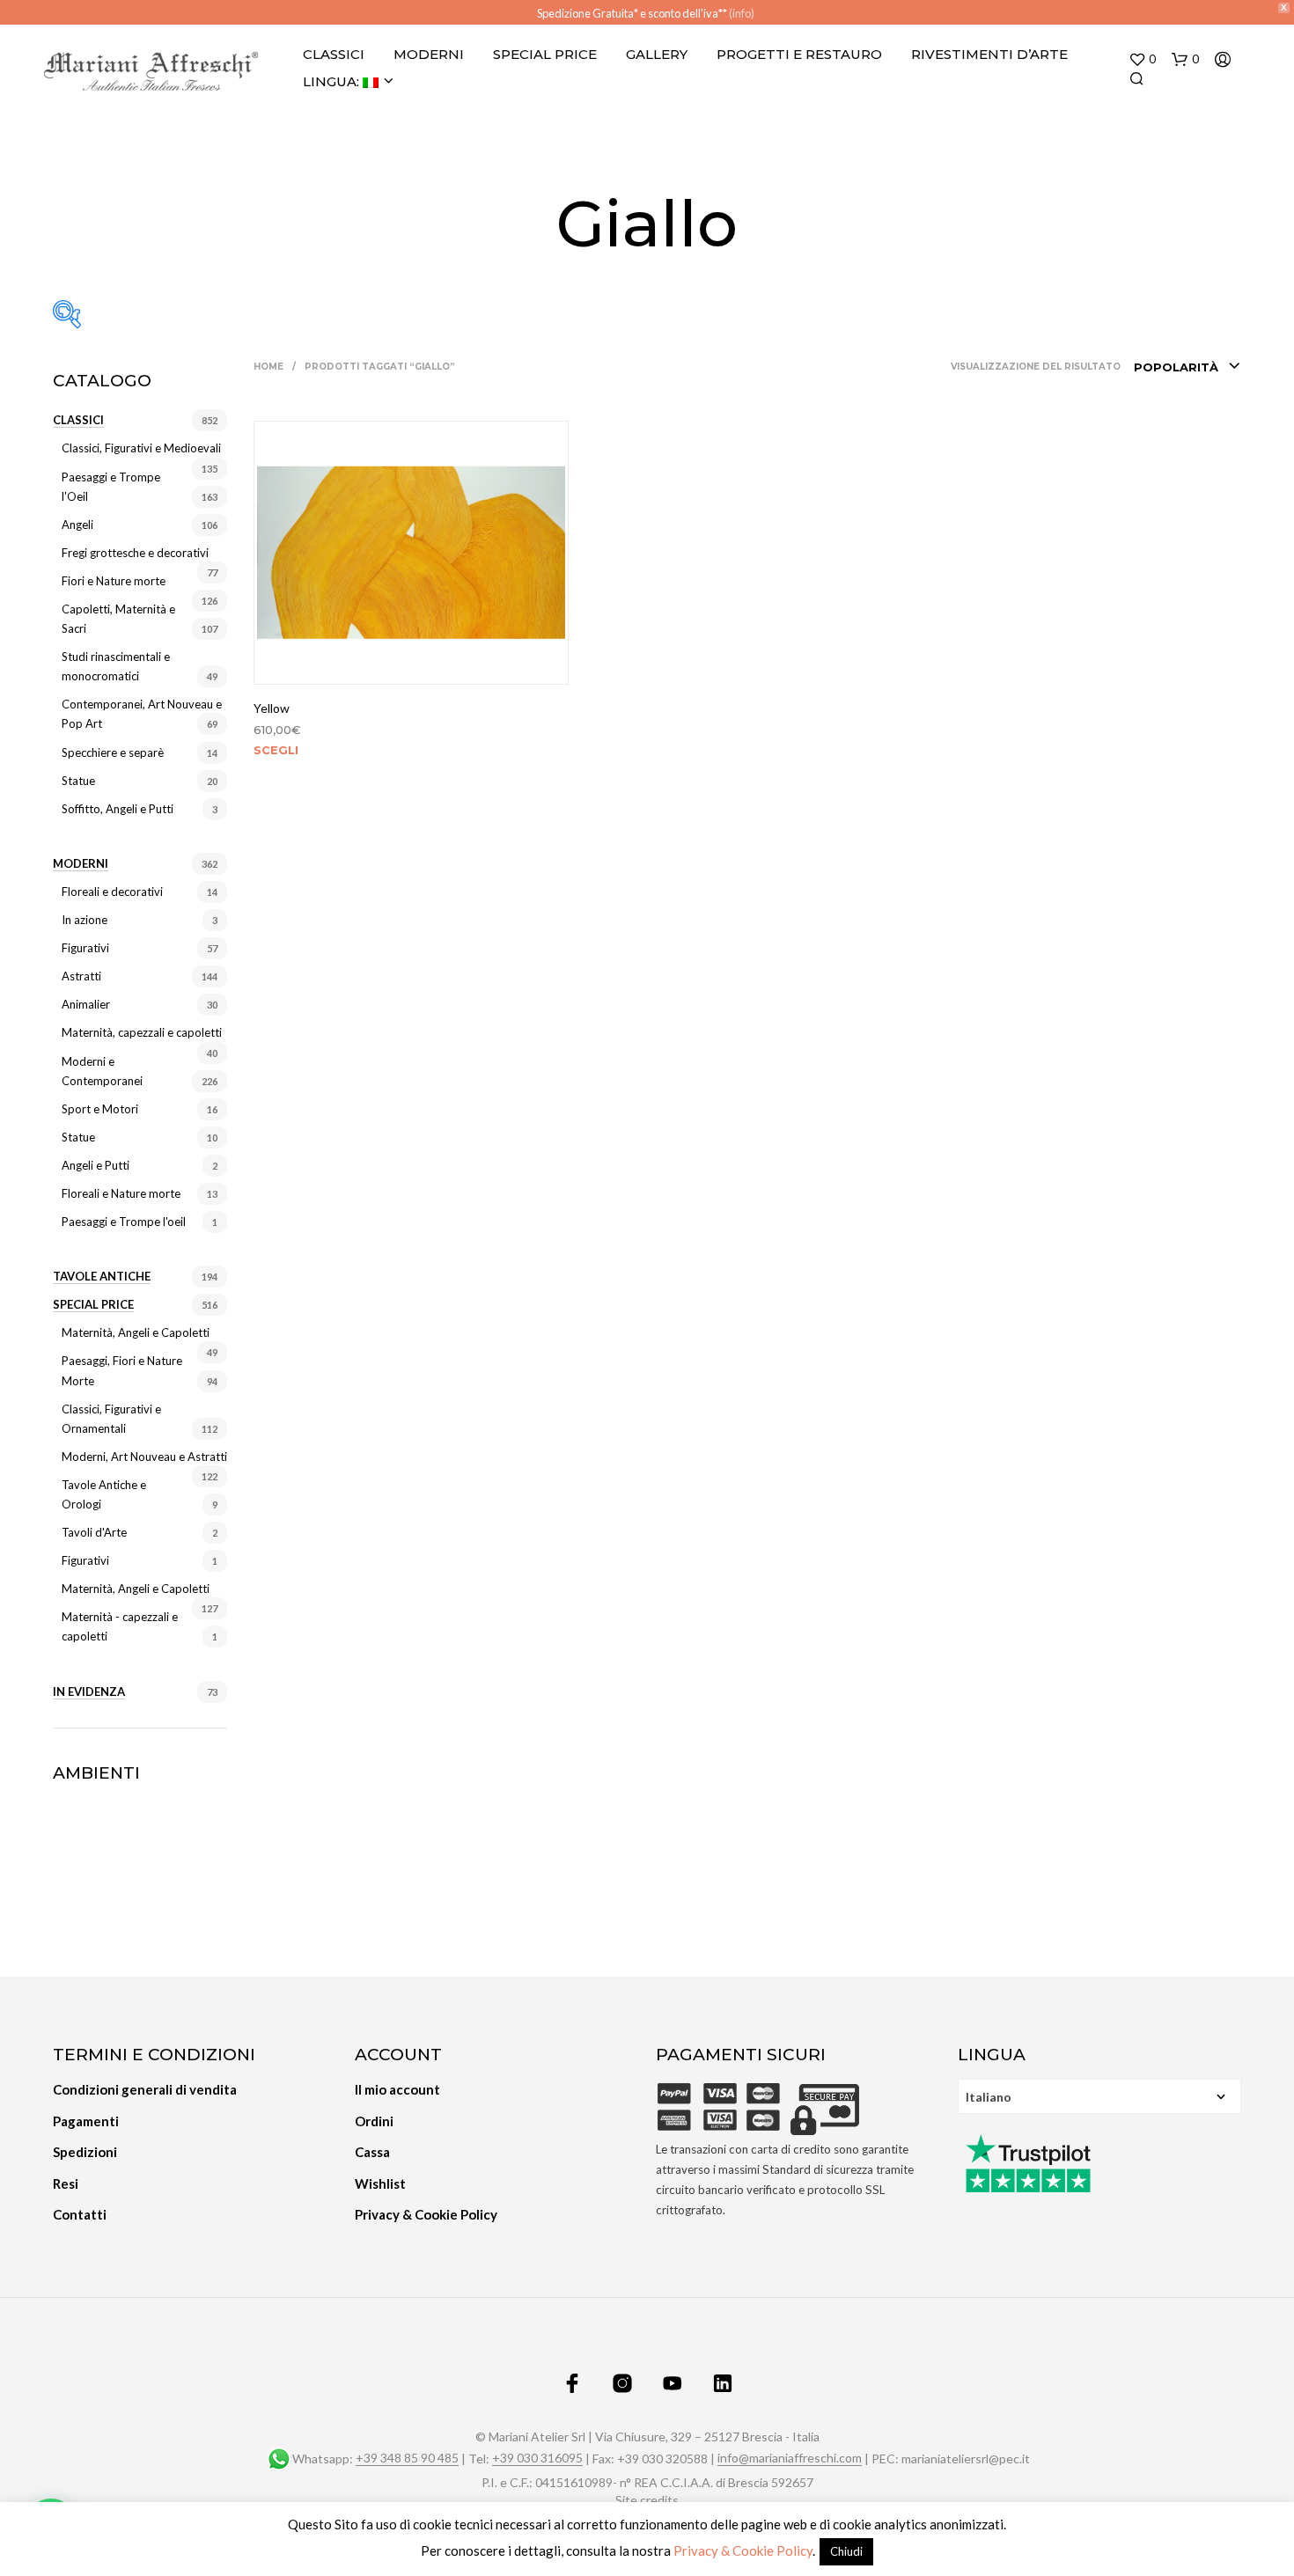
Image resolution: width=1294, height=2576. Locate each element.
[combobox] (1187, 367)
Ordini (374, 2121)
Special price (93, 1304)
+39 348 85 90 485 (407, 2458)
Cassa (372, 2152)
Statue (78, 781)
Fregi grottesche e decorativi (135, 553)
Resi (66, 2183)
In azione (85, 920)
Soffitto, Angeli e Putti (118, 809)
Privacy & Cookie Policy (426, 2214)
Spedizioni (85, 2152)
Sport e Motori (100, 1109)
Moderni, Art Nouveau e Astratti (144, 1457)
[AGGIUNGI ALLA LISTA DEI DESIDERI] (411, 660)
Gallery (657, 54)
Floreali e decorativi (112, 892)
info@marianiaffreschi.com (790, 2458)
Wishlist (380, 2183)
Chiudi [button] (846, 2551)
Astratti (81, 976)
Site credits (647, 2500)
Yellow (272, 708)
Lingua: (333, 81)
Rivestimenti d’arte (989, 54)
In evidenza (89, 1692)
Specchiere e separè (113, 752)
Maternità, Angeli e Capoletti (136, 1332)
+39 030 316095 (537, 2458)
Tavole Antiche (102, 1276)
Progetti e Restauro (799, 54)
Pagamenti (86, 2121)
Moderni (429, 54)
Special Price (545, 54)
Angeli (77, 525)
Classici (334, 54)
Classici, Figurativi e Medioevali (141, 448)
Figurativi (85, 948)
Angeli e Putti (96, 1165)
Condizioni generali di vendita (145, 2089)
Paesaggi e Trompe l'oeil (124, 1222)
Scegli (276, 750)
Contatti (80, 2214)
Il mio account (397, 2089)
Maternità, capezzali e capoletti (142, 1032)
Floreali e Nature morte (121, 1193)
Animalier (86, 1004)
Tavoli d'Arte (94, 1532)
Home (268, 367)
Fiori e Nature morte (114, 581)
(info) (742, 13)
